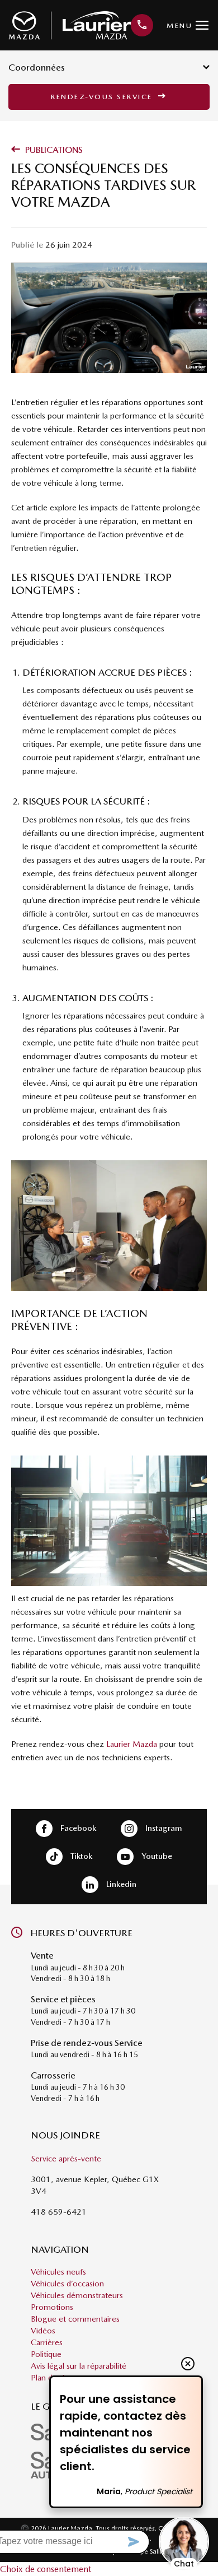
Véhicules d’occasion (67, 2284)
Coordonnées (37, 67)
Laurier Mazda (132, 1744)
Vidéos (43, 2331)
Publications (53, 150)
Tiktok (80, 1856)
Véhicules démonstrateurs (77, 2295)
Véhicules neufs (58, 2272)
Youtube (156, 1856)
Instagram (163, 1828)
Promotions (52, 2307)
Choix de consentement (46, 2569)
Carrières (47, 2342)
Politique (46, 2354)
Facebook (77, 1828)
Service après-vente (66, 2159)
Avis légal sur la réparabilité (79, 2366)
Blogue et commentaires (75, 2319)
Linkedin (120, 1884)
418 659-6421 (59, 2212)
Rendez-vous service (103, 97)
